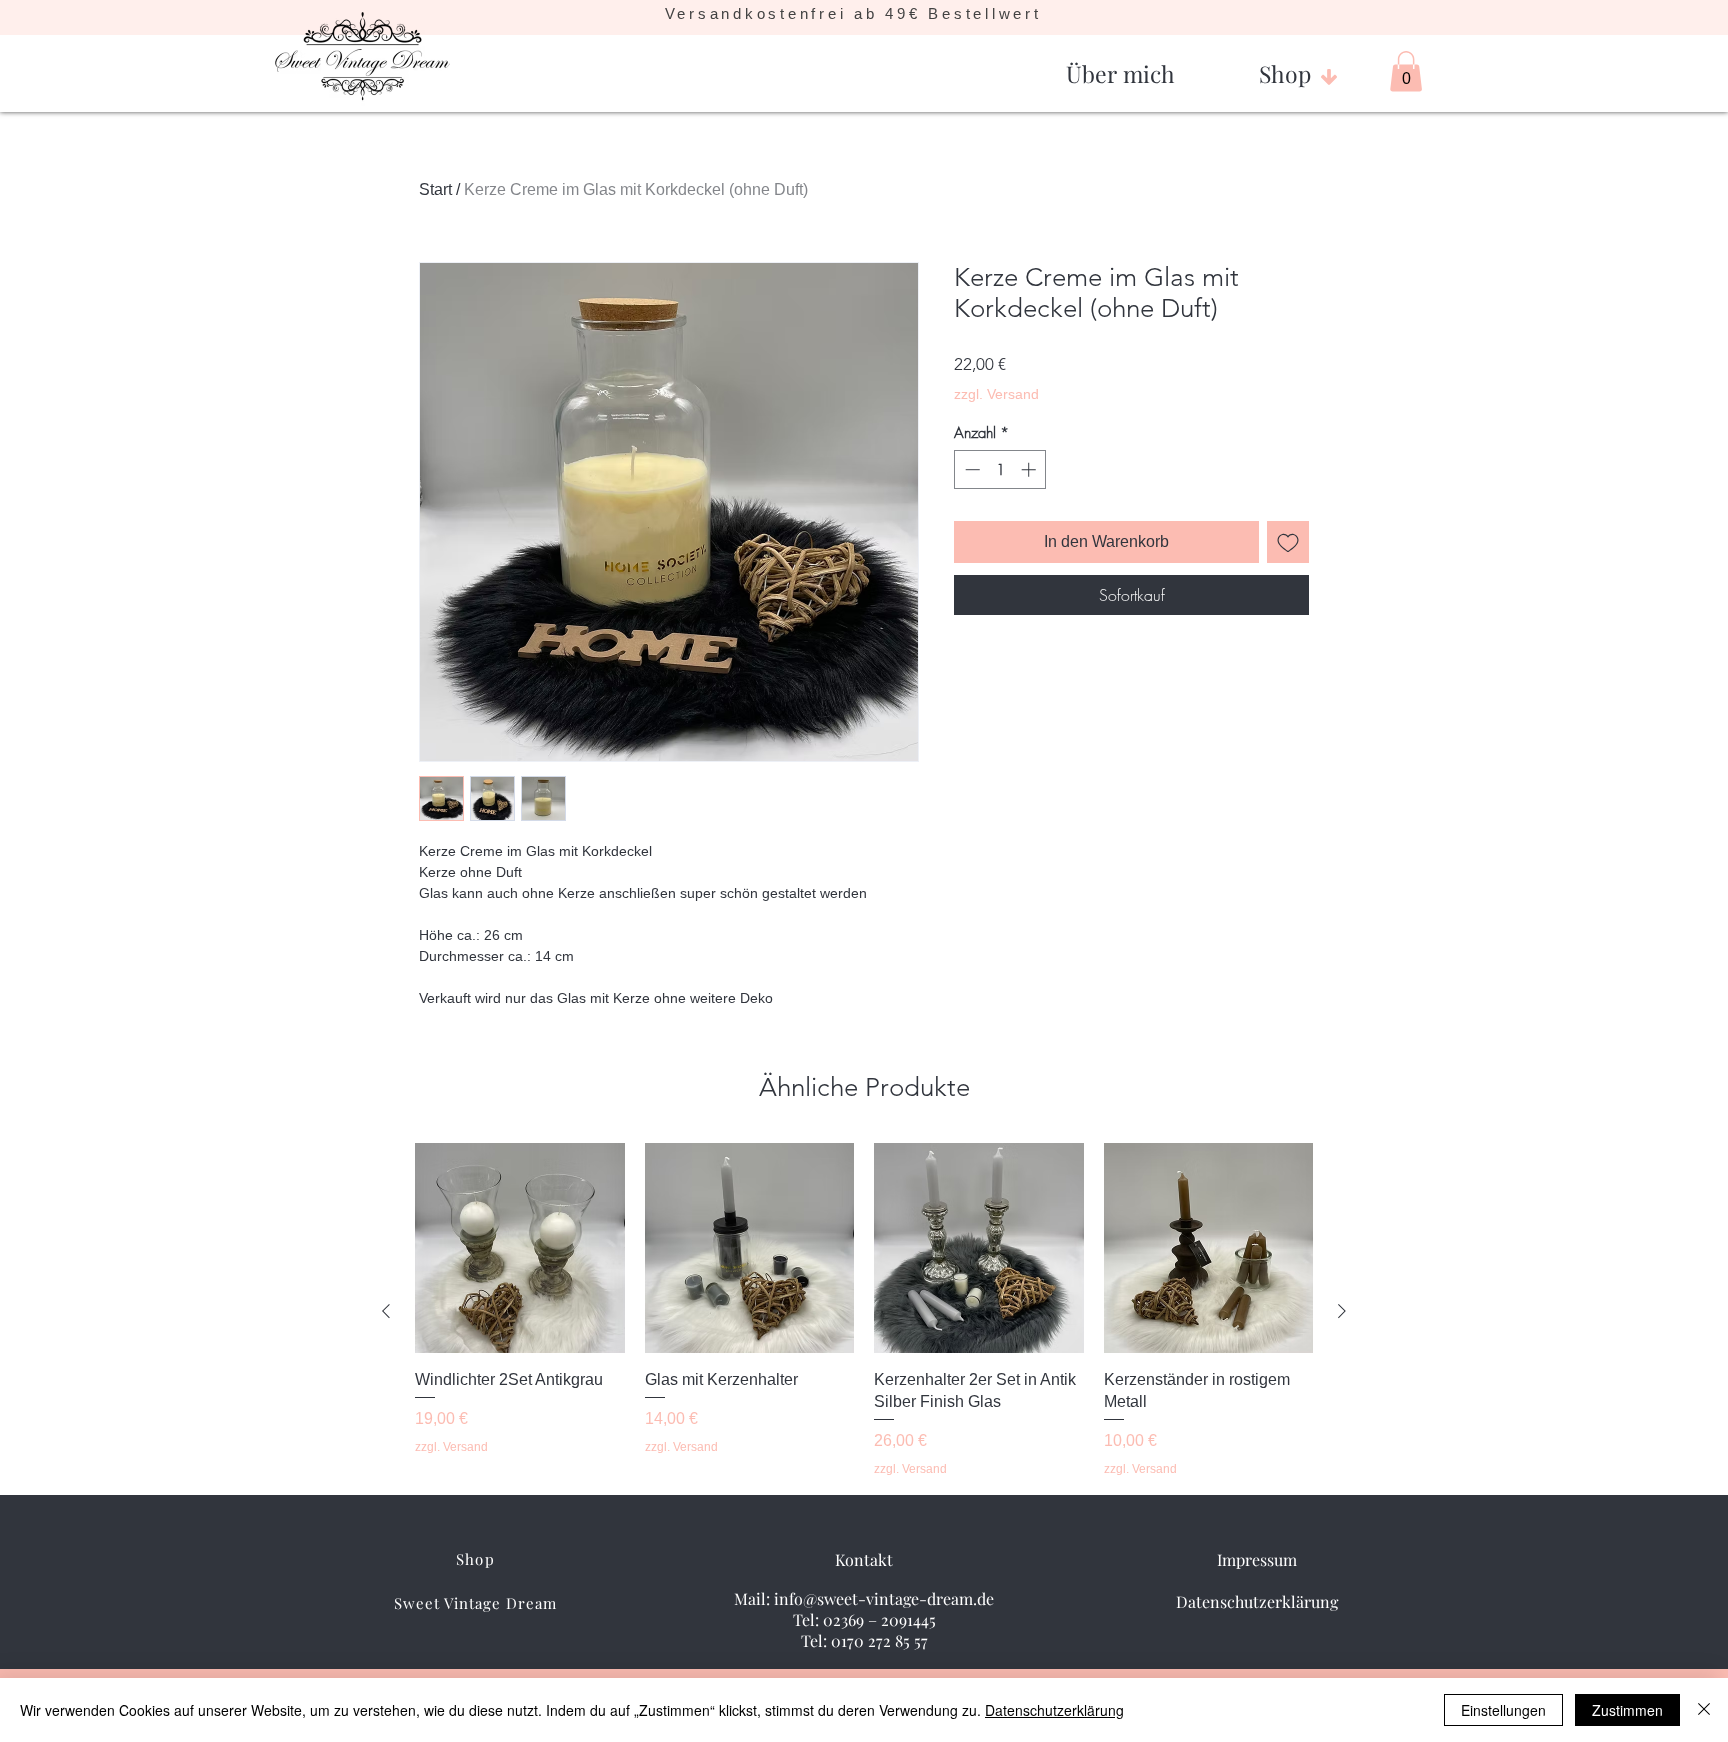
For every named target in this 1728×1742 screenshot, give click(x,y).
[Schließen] (1704, 1710)
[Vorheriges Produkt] (386, 1311)
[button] (1120, 65)
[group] (864, 1310)
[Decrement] (970, 469)
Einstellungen (1503, 1710)
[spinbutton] (1000, 469)
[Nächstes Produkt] (1342, 1311)
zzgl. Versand (996, 394)
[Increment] (1030, 469)
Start (435, 189)
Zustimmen (1627, 1710)
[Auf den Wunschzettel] (1288, 542)
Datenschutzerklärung (1054, 1710)
